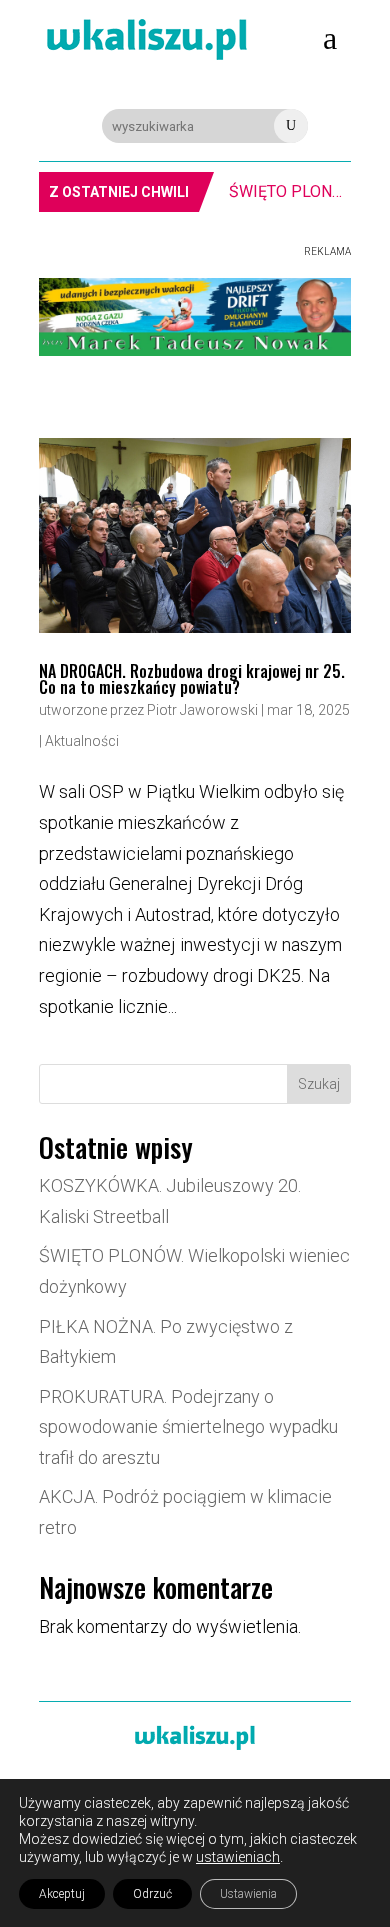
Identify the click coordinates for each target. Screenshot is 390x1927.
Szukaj (319, 1084)
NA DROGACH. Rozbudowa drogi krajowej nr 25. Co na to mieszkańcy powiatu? (192, 679)
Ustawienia (248, 1894)
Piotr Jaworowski (202, 710)
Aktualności (82, 741)
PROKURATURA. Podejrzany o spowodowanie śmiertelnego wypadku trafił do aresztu (188, 1427)
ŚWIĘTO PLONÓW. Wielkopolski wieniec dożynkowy (290, 191)
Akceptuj (62, 1894)
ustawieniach (238, 1857)
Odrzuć (152, 1894)
